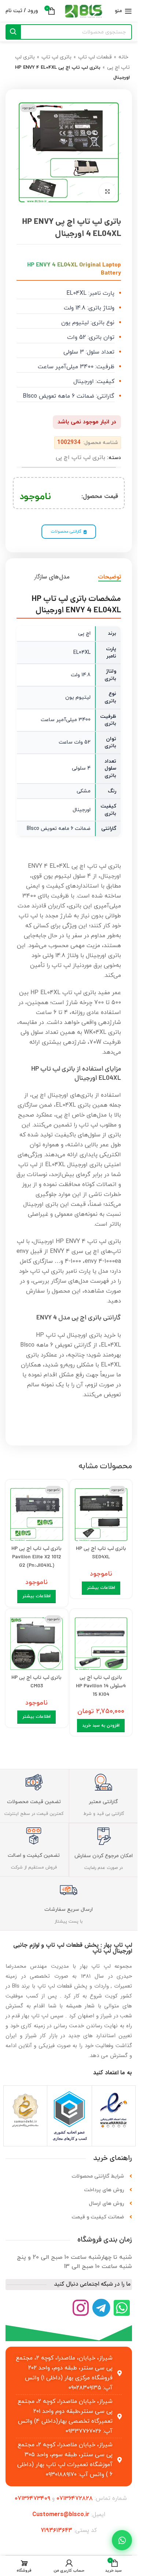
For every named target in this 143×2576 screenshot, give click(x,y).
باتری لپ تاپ (56, 57)
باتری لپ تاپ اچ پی (80, 458)
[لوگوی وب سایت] (84, 11)
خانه (123, 57)
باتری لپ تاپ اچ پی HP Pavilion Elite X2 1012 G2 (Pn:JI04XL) (36, 1557)
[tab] (110, 577)
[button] (101, 1726)
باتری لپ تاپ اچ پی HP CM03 (36, 1682)
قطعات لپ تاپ (95, 57)
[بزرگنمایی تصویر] (107, 191)
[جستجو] (13, 32)
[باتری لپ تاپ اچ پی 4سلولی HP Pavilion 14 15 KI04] (101, 1642)
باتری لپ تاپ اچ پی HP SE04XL (101, 1553)
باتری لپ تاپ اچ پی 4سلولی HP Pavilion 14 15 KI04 (101, 1686)
